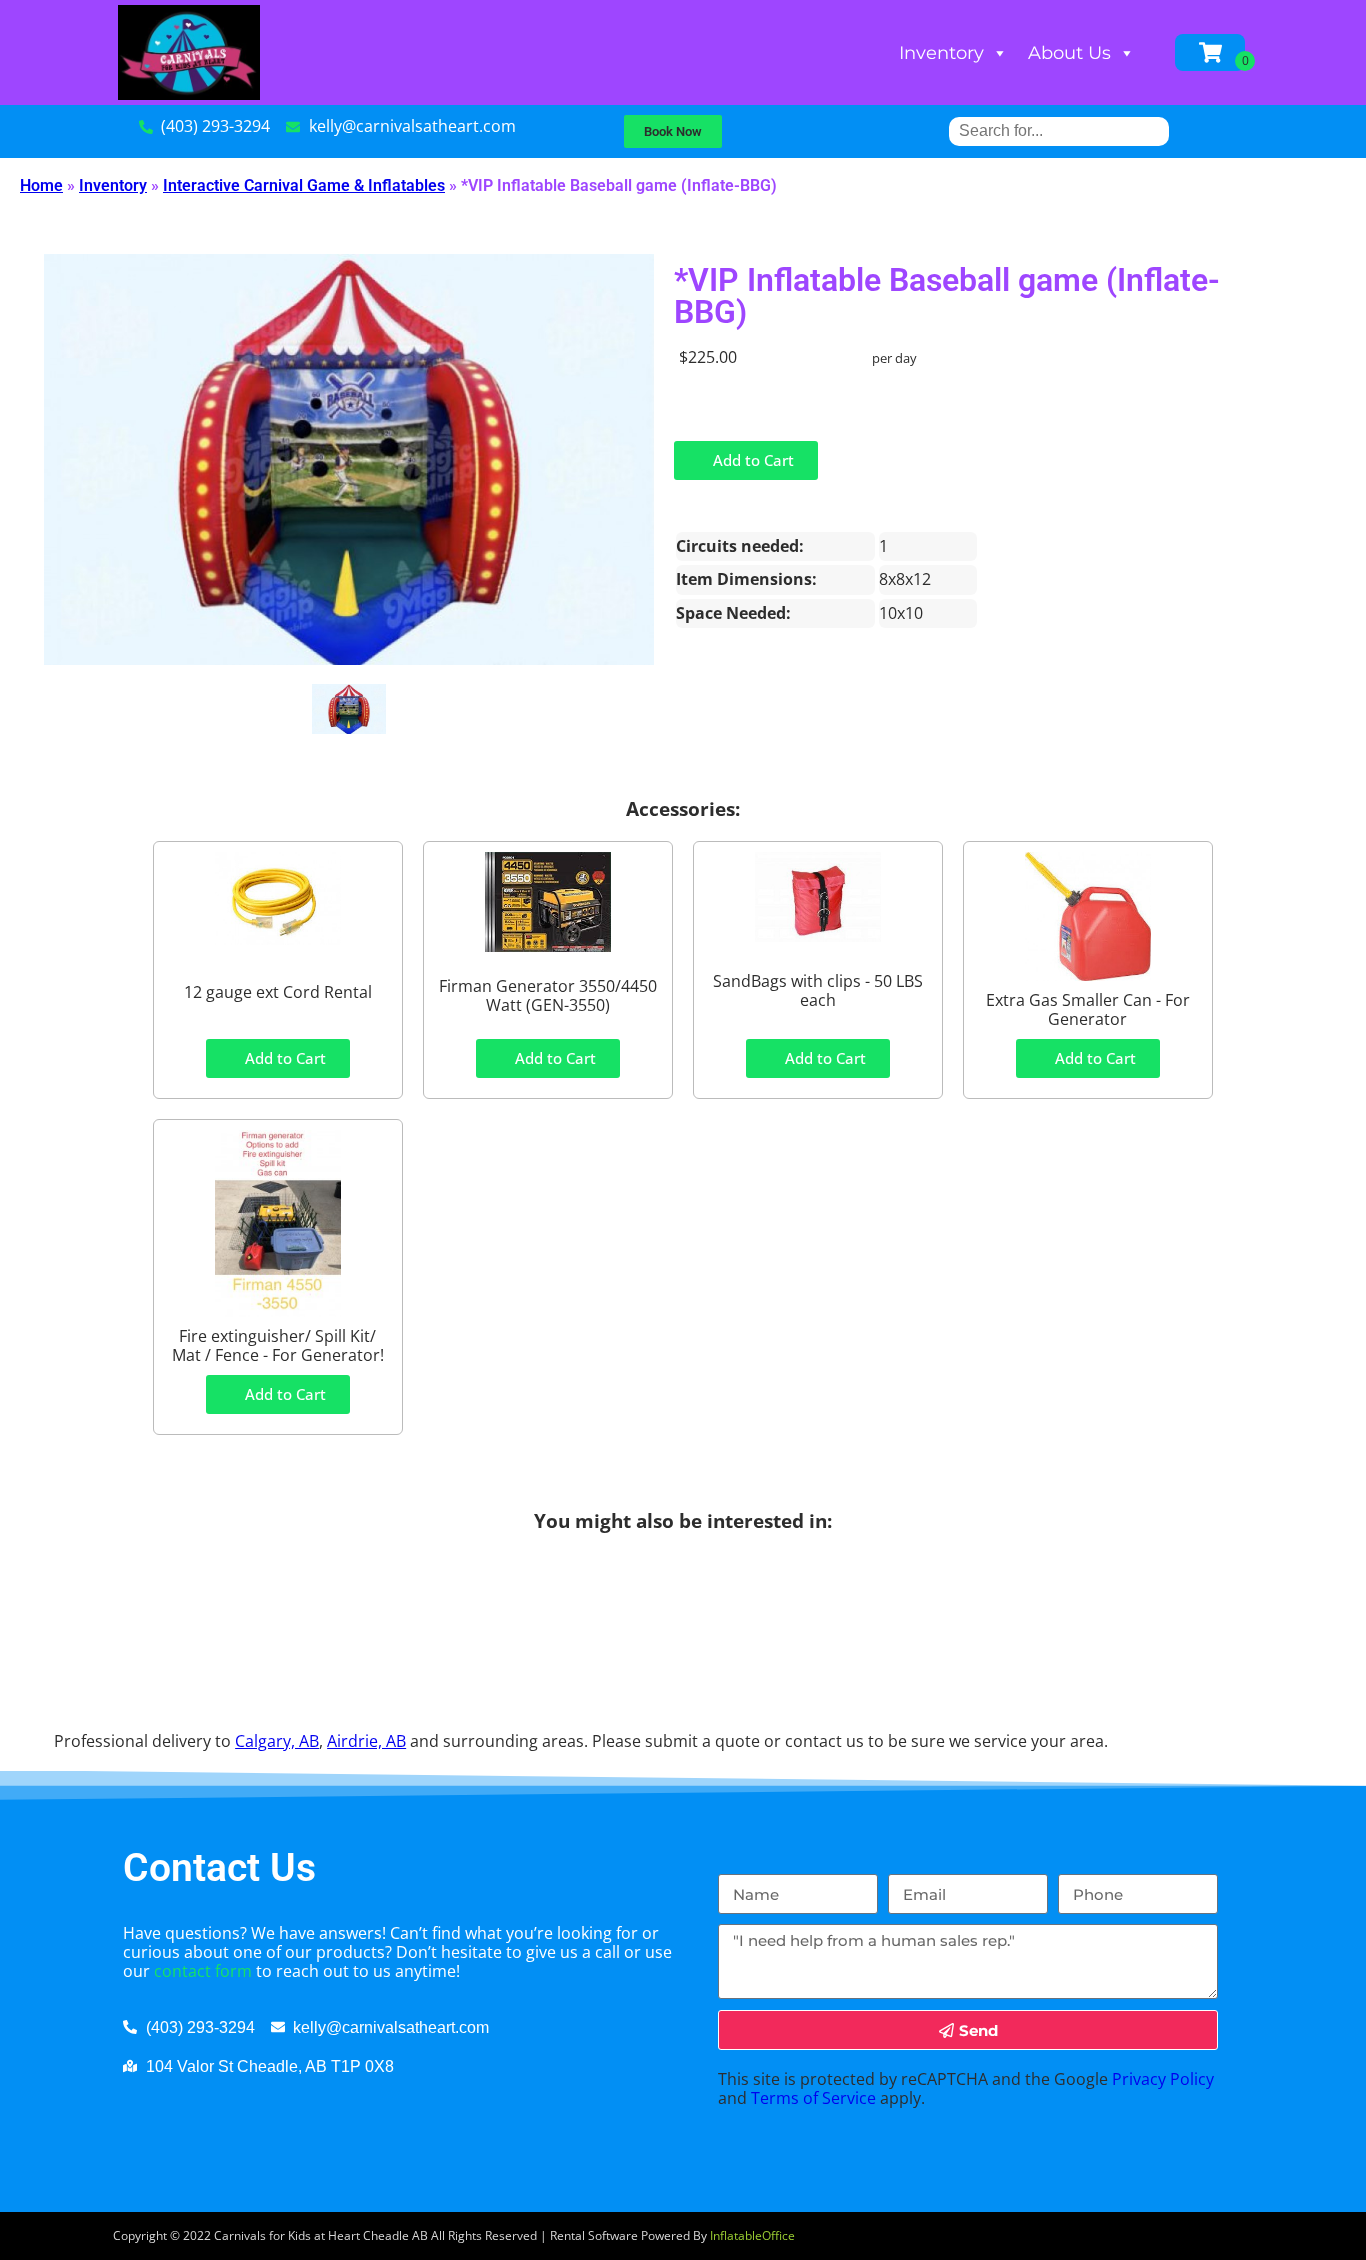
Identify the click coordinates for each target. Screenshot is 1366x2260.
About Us (1069, 53)
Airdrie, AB (366, 1741)
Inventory (941, 53)
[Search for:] (1059, 130)
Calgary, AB (277, 1741)
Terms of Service (813, 2098)
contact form (203, 1971)
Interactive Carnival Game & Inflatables (304, 185)
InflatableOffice (752, 2235)
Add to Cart (751, 460)
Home (41, 185)
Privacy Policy (1163, 2079)
